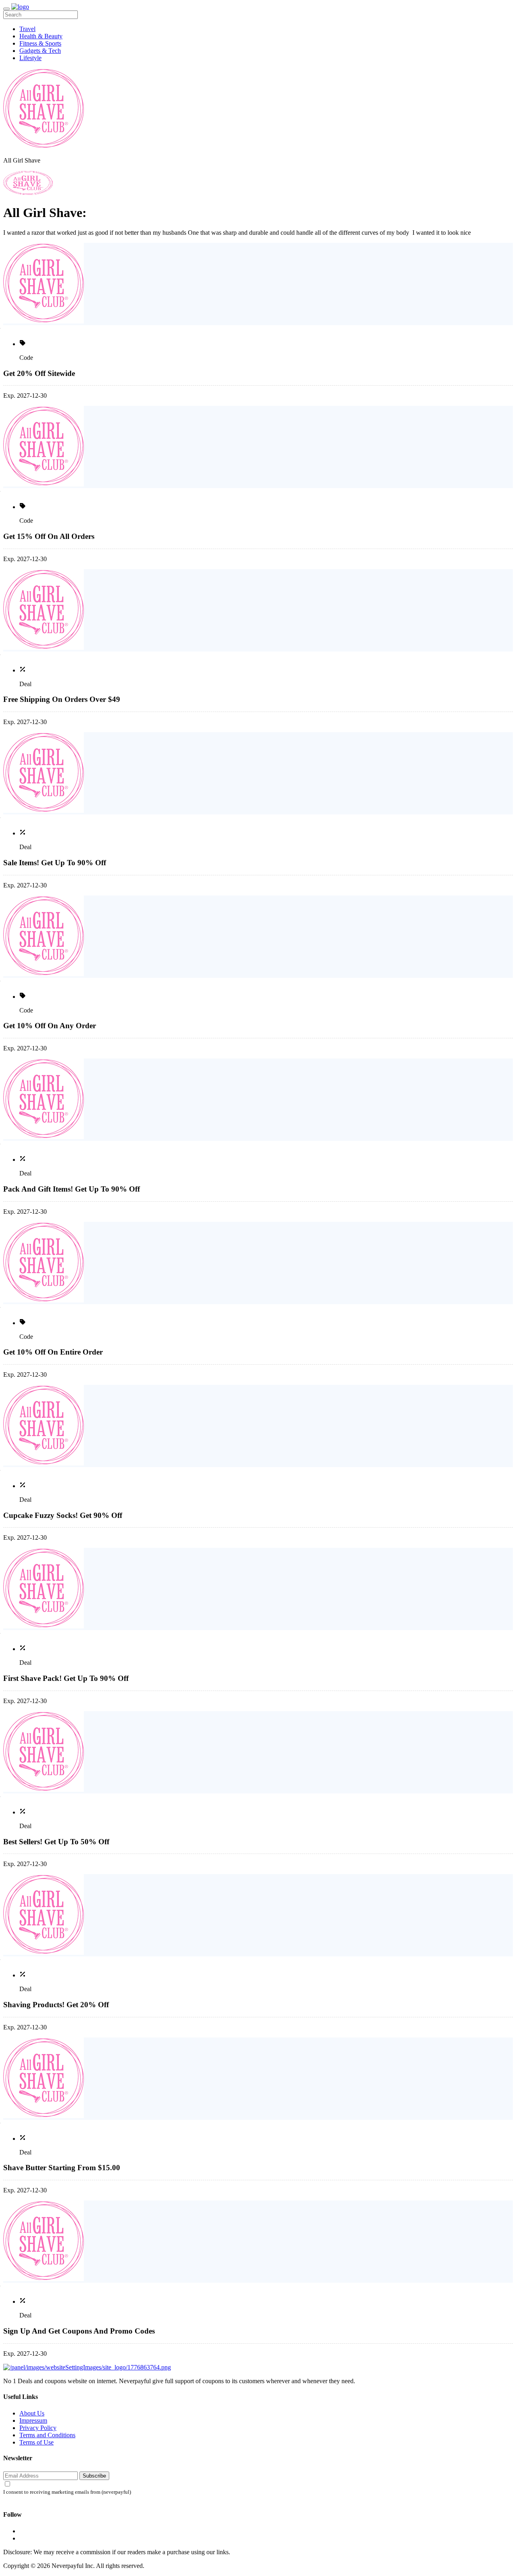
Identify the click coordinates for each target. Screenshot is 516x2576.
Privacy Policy (38, 2428)
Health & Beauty (41, 36)
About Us (32, 2413)
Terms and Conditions (47, 2435)
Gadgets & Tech (40, 51)
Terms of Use (36, 2442)
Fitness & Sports (40, 43)
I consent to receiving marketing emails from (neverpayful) (67, 2492)
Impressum (33, 2420)
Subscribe (94, 2476)
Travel (27, 29)
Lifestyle (30, 58)
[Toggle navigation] (6, 9)
